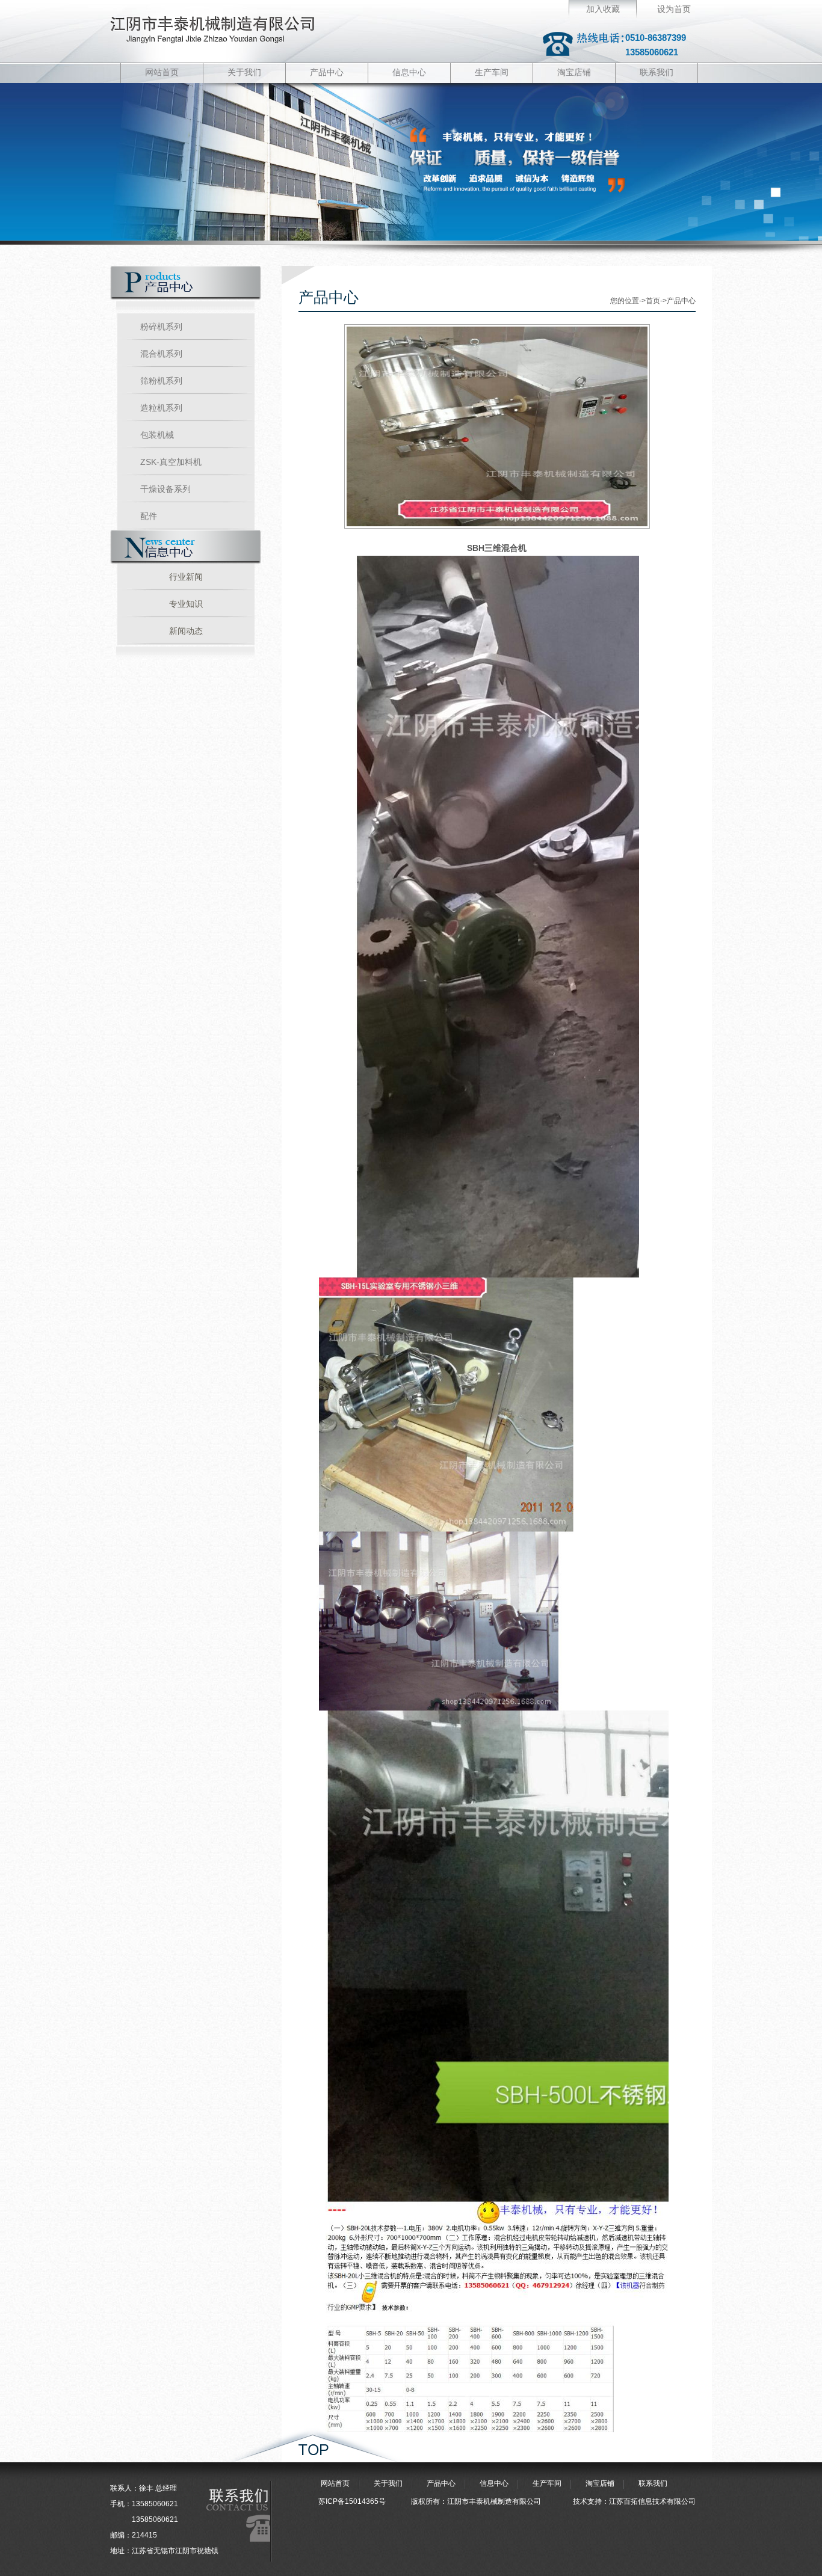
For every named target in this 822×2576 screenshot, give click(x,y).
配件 (149, 516)
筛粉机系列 (161, 381)
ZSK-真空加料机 (171, 462)
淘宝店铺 (574, 72)
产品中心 (327, 72)
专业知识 (186, 604)
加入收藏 (603, 9)
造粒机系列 (161, 408)
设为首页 (674, 9)
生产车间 (492, 72)
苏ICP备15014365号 (352, 2501)
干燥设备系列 (165, 489)
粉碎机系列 (161, 327)
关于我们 (244, 72)
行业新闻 (186, 577)
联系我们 (657, 72)
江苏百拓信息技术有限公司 (652, 2501)
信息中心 (409, 72)
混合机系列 (161, 354)
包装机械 (157, 435)
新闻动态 (186, 631)
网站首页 (162, 72)
